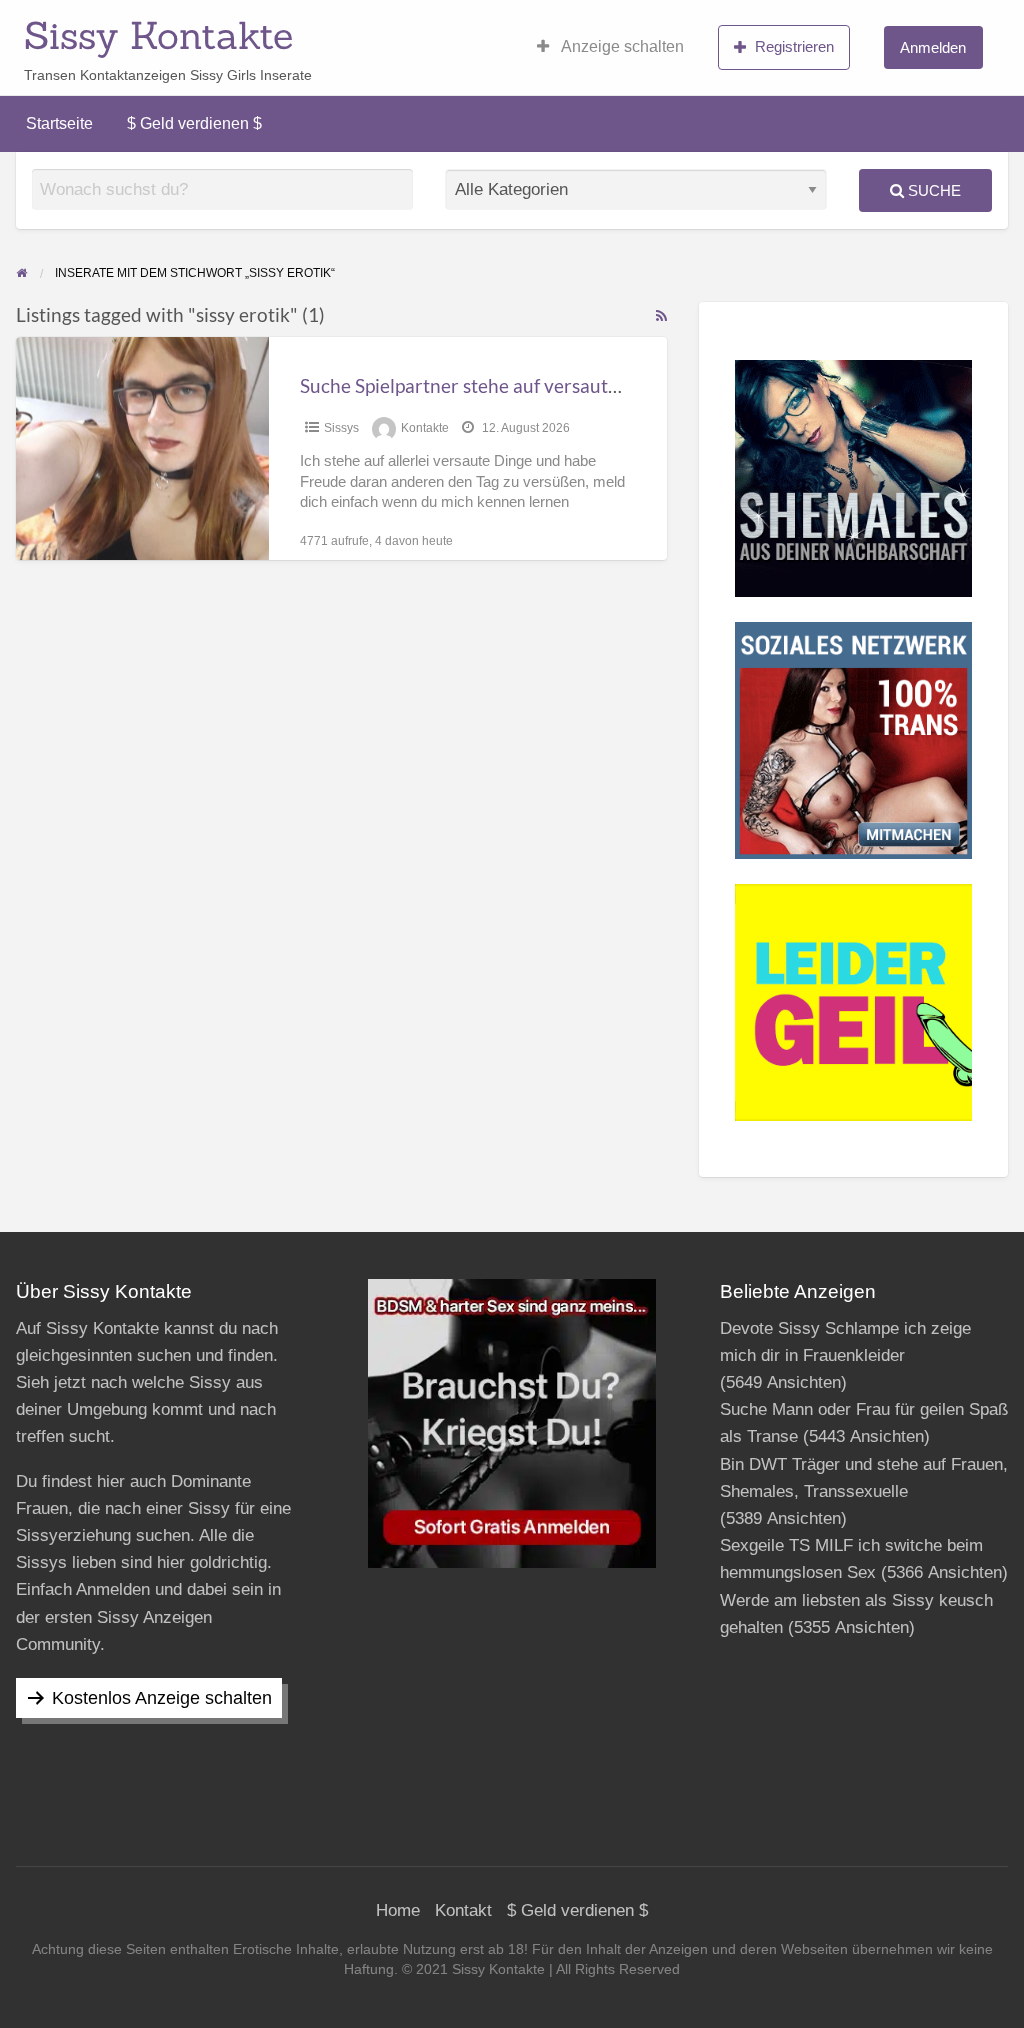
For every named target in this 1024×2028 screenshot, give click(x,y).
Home (398, 1910)
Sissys (341, 428)
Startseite (59, 123)
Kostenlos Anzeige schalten (162, 1698)
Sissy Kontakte (158, 35)
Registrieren (794, 46)
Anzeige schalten (621, 46)
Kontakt (463, 1910)
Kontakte (425, 428)
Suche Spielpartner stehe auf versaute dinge (484, 385)
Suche (932, 190)
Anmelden (933, 47)
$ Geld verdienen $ (194, 123)
